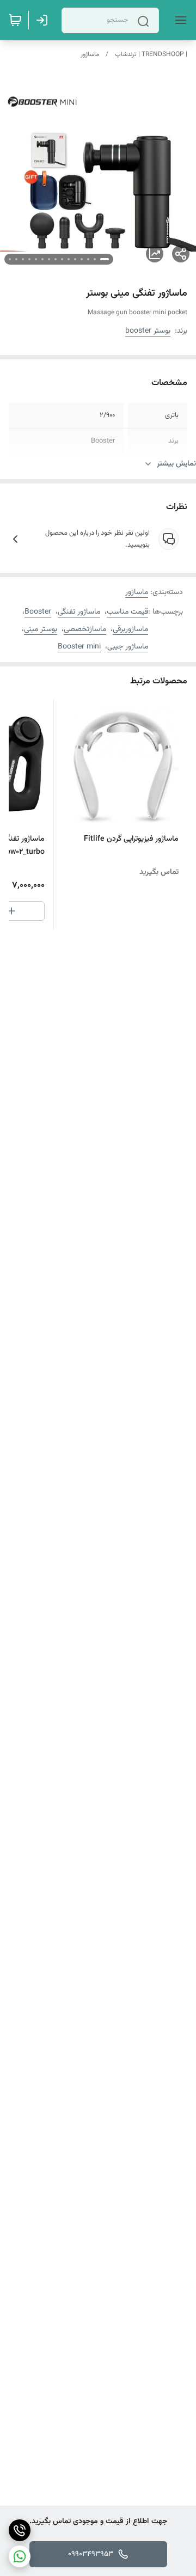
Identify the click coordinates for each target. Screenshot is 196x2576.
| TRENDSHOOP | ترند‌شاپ (151, 54)
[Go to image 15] (10, 259)
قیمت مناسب (127, 612)
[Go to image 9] (49, 259)
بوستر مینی (41, 629)
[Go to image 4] (82, 259)
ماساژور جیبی (128, 647)
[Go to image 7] (62, 259)
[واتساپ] (20, 2556)
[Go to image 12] (29, 259)
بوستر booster (148, 331)
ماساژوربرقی (130, 629)
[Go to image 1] (105, 259)
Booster (38, 612)
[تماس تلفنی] (20, 2530)
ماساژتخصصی (85, 629)
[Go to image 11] (36, 259)
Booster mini (79, 647)
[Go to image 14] (16, 259)
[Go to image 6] (69, 259)
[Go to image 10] (42, 259)
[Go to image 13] (23, 259)
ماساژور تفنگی (79, 612)
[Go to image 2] (95, 259)
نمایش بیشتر (176, 464)
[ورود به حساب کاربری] (44, 20)
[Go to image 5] (75, 259)
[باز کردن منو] (179, 20)
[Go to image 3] (88, 259)
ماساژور (90, 54)
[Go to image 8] (56, 259)
